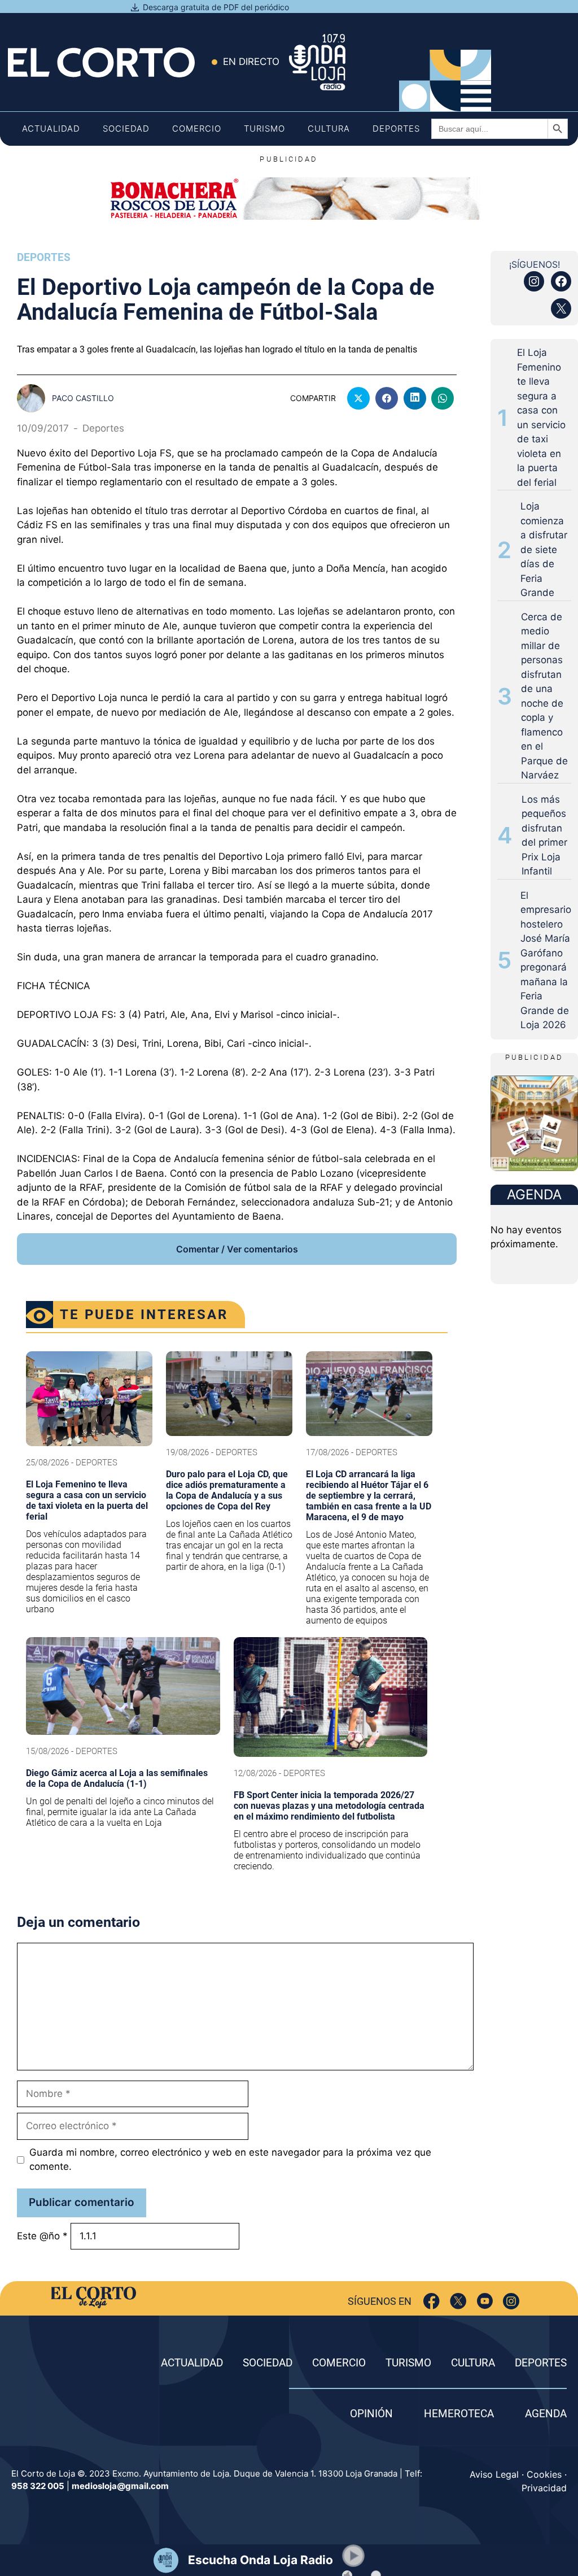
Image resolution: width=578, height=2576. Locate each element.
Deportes (396, 129)
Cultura (329, 129)
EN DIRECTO (251, 62)
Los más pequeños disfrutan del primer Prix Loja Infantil (544, 836)
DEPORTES (541, 2363)
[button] (353, 2556)
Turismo (264, 129)
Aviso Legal (494, 2474)
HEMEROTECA (459, 2414)
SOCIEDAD (268, 2363)
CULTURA (473, 2363)
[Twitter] (458, 2301)
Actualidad (51, 129)
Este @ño (42, 2236)
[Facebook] (432, 2301)
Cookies (544, 2474)
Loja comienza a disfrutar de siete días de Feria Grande (544, 549)
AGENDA (546, 2414)
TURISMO (408, 2363)
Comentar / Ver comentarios (237, 1249)
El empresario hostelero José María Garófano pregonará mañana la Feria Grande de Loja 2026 (546, 960)
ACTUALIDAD (192, 2363)
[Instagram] (511, 2301)
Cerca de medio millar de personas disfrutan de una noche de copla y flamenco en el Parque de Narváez (544, 696)
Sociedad (126, 129)
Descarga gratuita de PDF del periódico (216, 7)
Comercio (197, 129)
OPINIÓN (371, 2414)
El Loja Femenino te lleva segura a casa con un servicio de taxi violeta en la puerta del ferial (541, 417)
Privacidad (544, 2488)
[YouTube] (485, 2301)
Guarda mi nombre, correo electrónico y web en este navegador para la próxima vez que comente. (230, 2160)
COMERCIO (339, 2363)
